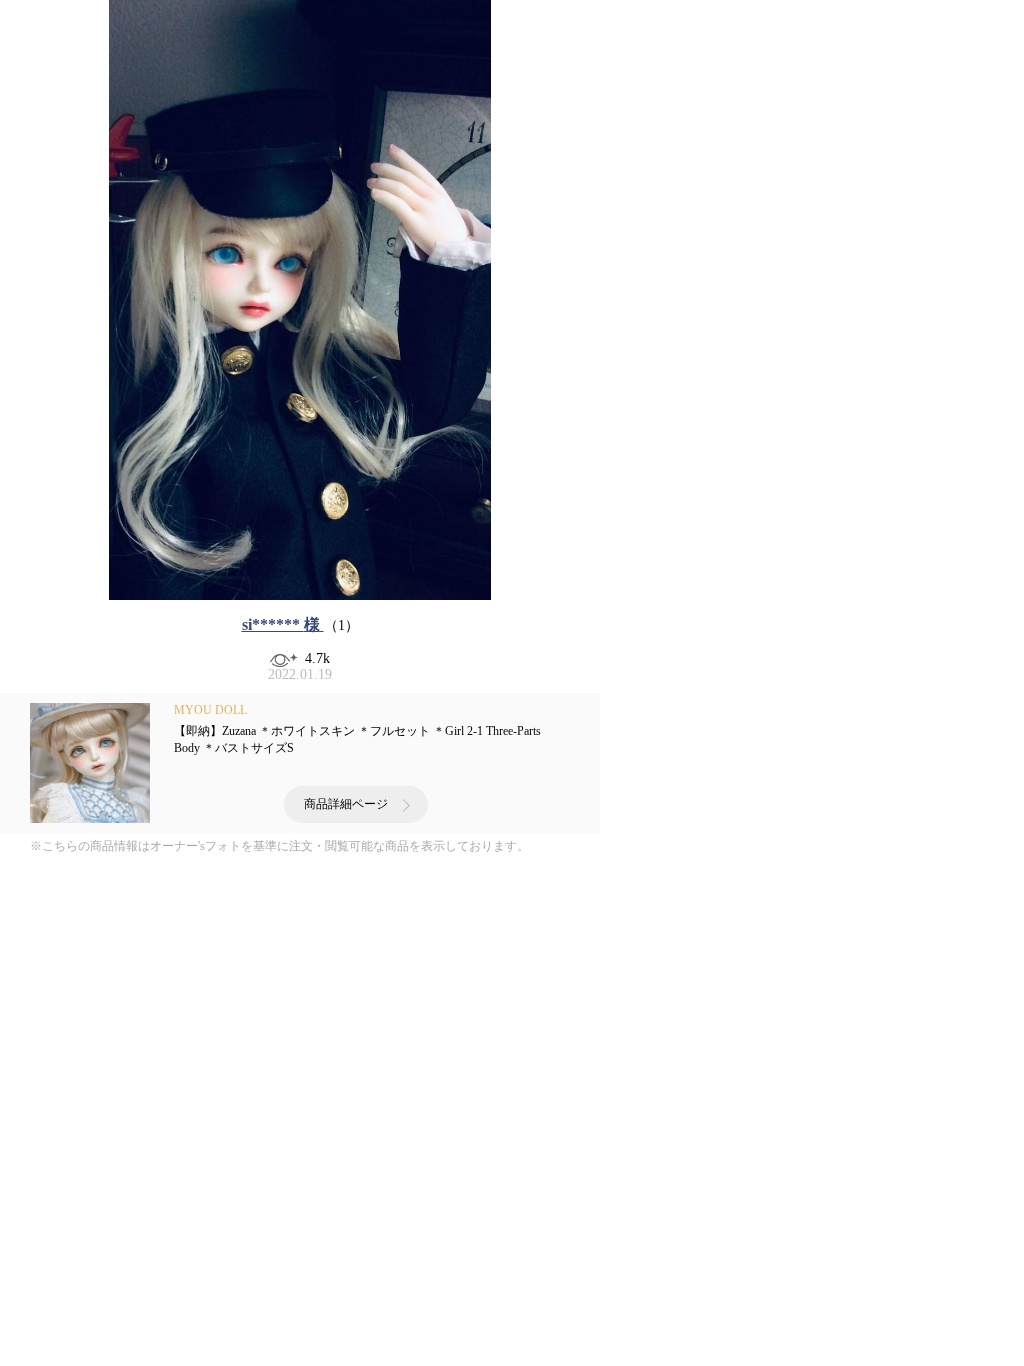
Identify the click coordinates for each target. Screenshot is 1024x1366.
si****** (281, 624)
